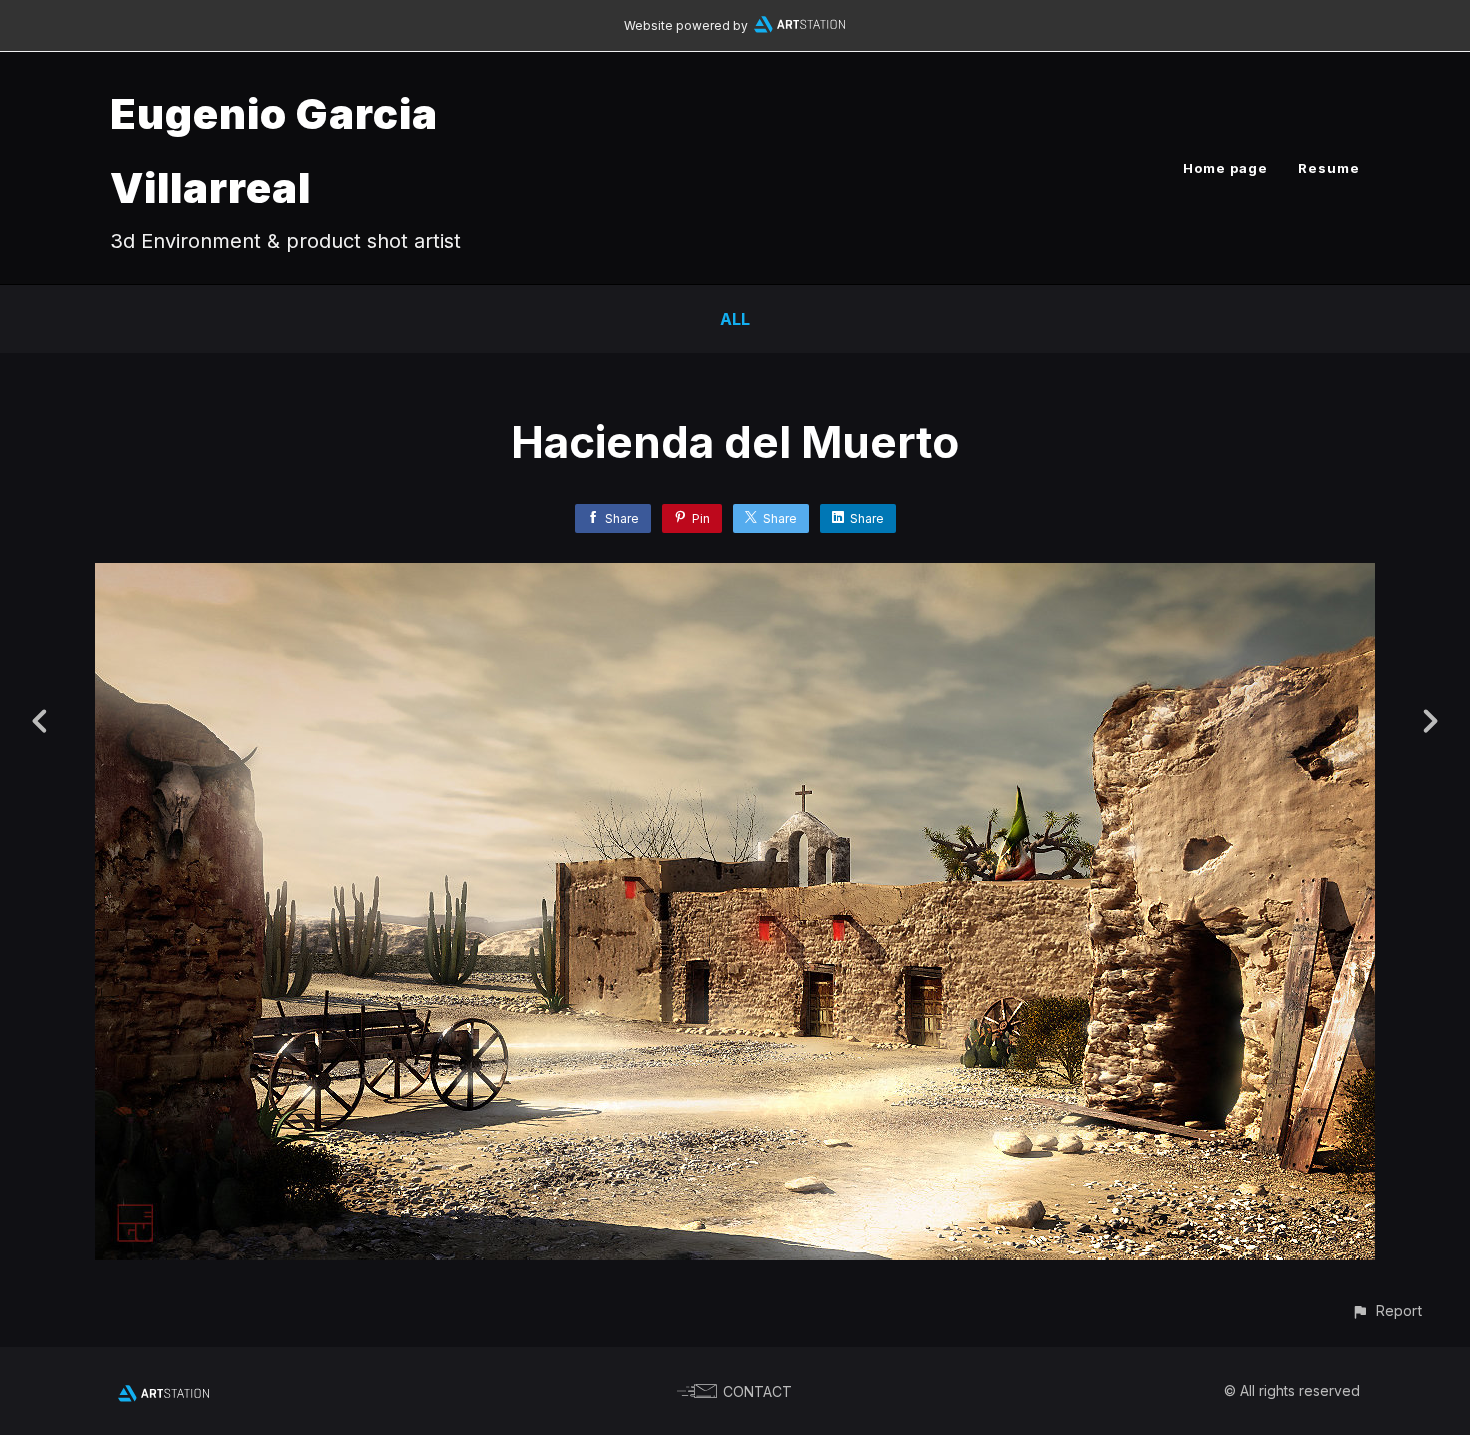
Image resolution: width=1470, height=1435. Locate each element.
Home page (1225, 168)
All (735, 319)
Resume (1329, 168)
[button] (1386, 1310)
